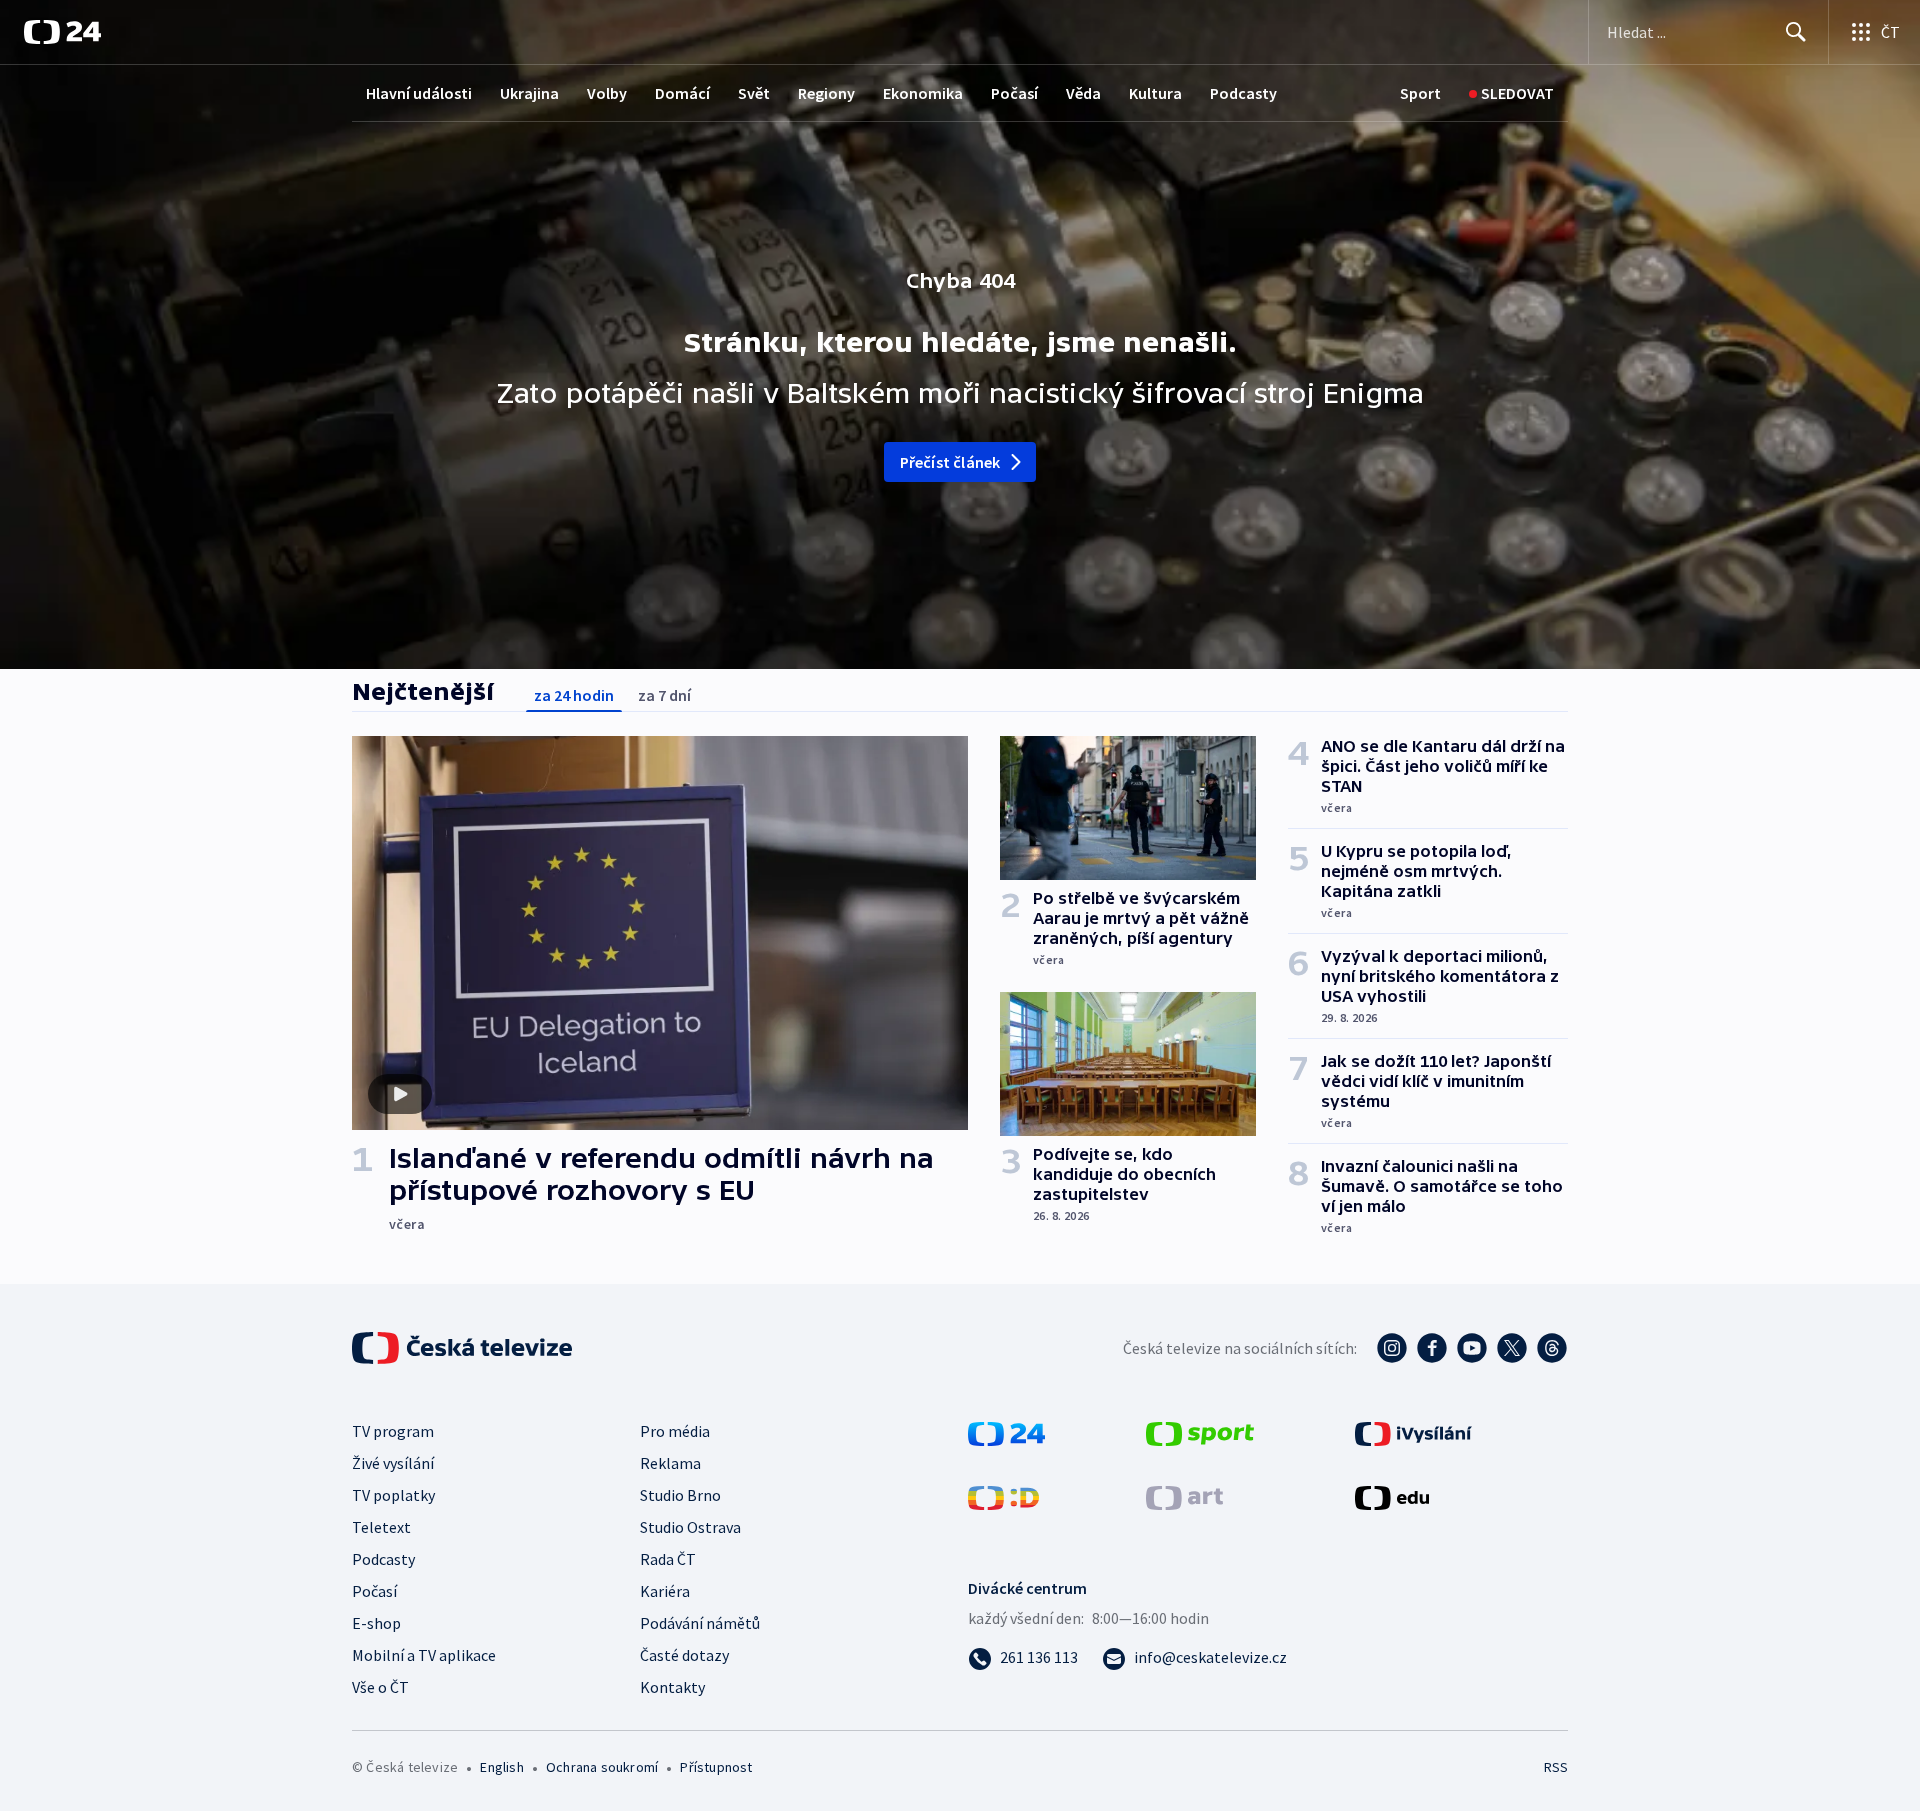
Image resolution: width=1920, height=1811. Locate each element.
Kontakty (672, 1687)
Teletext (381, 1527)
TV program (393, 1431)
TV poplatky (393, 1495)
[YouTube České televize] (1472, 1348)
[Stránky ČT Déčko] (1003, 1496)
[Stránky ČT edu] (1392, 1496)
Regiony (826, 93)
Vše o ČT (380, 1687)
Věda (1083, 93)
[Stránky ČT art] (1184, 1496)
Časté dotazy (684, 1655)
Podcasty (1243, 93)
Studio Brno (680, 1495)
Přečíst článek (950, 462)
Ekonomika (923, 93)
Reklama (670, 1463)
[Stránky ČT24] (1006, 1432)
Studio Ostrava (690, 1527)
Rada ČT (668, 1559)
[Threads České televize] (1552, 1348)
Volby (607, 93)
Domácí (682, 93)
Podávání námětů (700, 1623)
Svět (754, 93)
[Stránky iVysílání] (1413, 1432)
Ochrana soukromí (602, 1767)
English (501, 1767)
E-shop (376, 1623)
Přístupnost (716, 1767)
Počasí (1014, 93)
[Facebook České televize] (1432, 1348)
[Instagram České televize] (1392, 1348)
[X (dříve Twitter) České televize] (1512, 1348)
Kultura (1155, 93)
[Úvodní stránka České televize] (464, 1348)
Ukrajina (529, 93)
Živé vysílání (393, 1463)
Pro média (675, 1431)
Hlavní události (419, 93)
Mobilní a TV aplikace (424, 1655)
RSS (1556, 1767)
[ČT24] (62, 32)
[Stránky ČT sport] (1200, 1432)
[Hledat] (1796, 32)
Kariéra (665, 1591)
